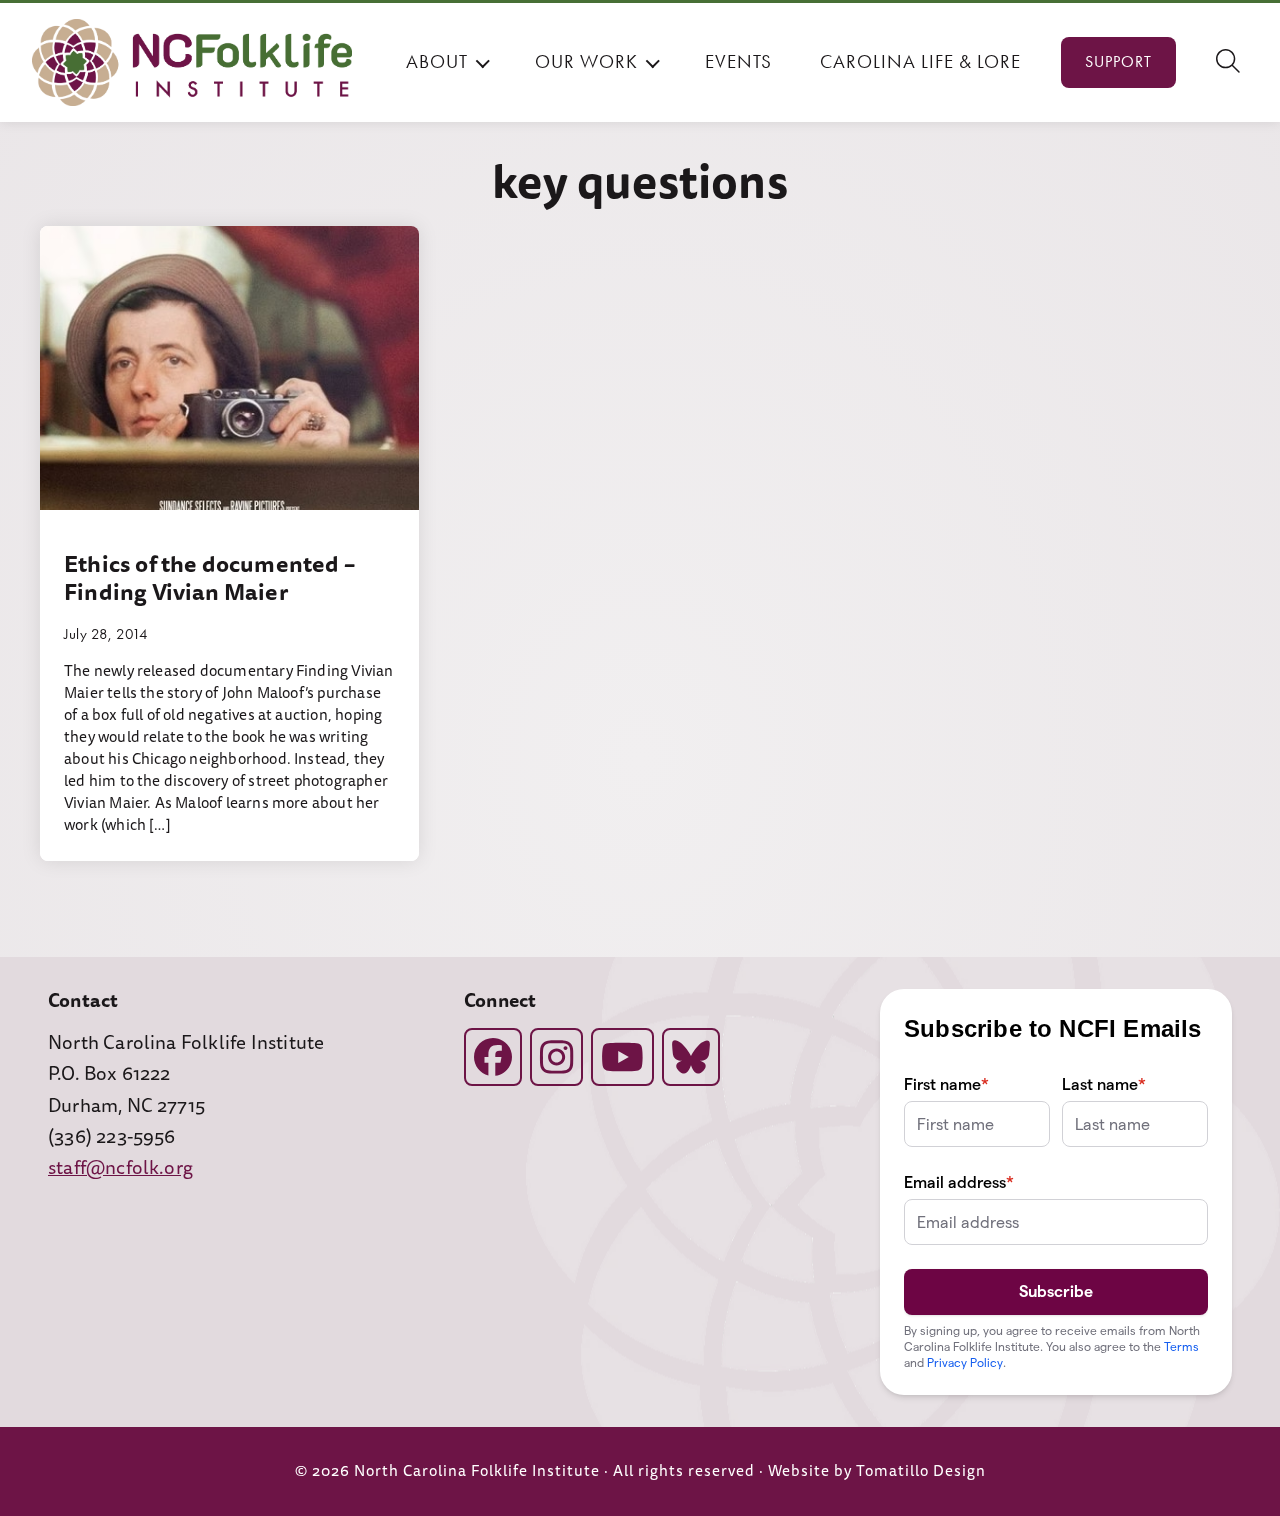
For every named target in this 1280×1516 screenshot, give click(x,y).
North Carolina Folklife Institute (477, 1471)
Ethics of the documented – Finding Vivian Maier (209, 578)
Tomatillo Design (921, 1471)
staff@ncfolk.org (120, 1168)
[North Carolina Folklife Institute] (192, 62)
